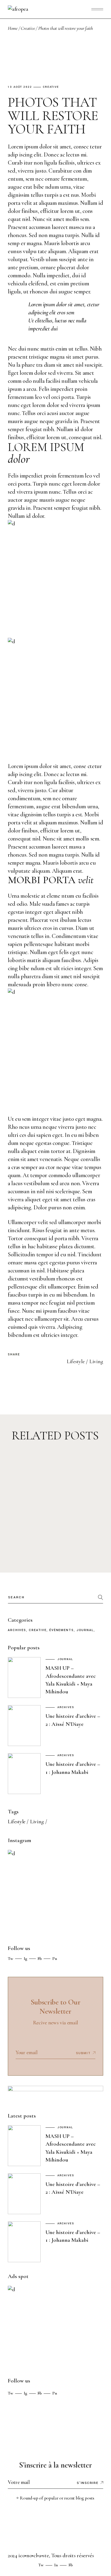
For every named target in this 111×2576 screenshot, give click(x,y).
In (56, 2565)
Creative (28, 28)
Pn (55, 1959)
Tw (11, 1959)
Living (96, 1362)
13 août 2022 (20, 87)
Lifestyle (76, 1362)
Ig (25, 1959)
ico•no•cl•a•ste (34, 2555)
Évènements (62, 1630)
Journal (85, 1630)
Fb (40, 1959)
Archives (17, 1630)
